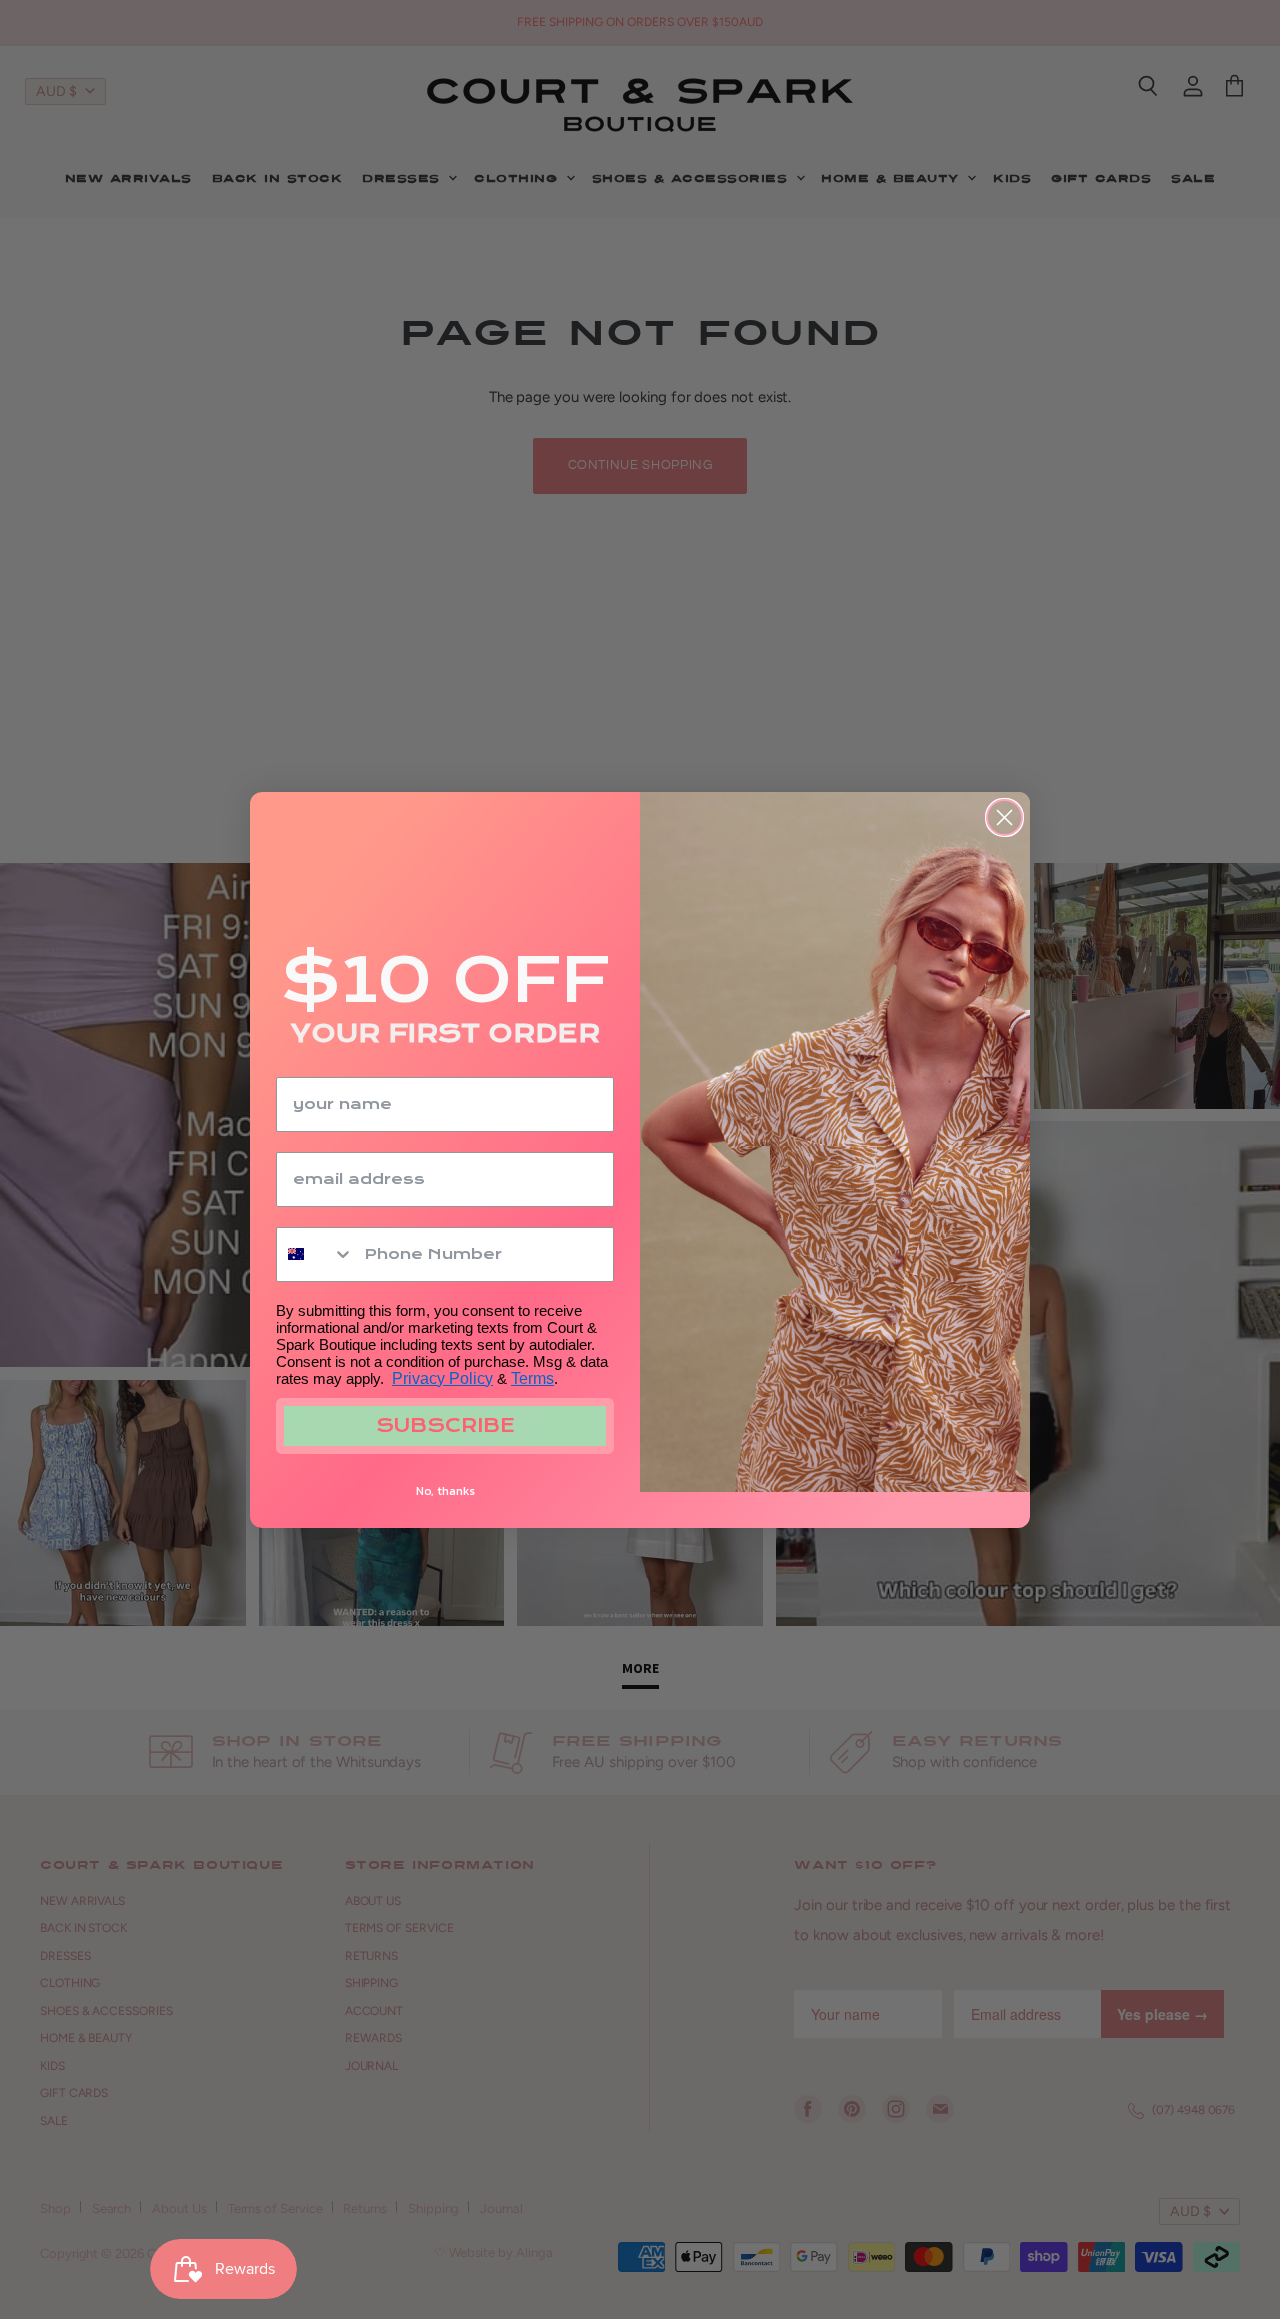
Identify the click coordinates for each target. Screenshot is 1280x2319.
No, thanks (445, 1491)
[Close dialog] (1004, 817)
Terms (532, 1378)
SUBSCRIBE (445, 1425)
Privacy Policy (442, 1378)
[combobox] (315, 1254)
